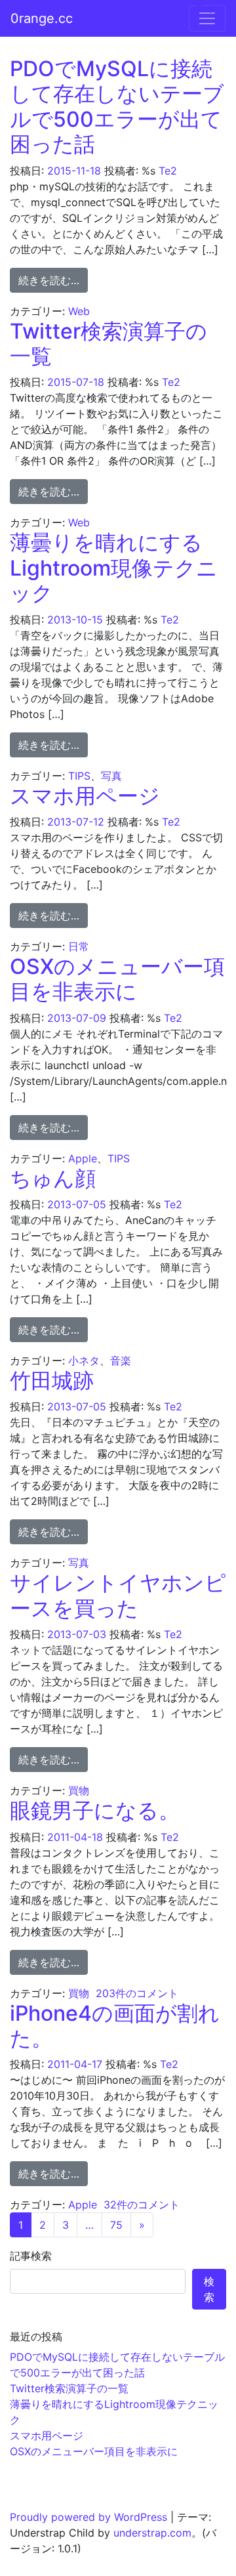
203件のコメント (137, 1993)
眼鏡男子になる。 (95, 1810)
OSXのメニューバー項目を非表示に (117, 979)
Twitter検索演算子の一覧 (108, 344)
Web (79, 311)
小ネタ (84, 1361)
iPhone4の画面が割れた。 (115, 2026)
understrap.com (152, 2533)
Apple (83, 1158)
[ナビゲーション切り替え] (207, 18)
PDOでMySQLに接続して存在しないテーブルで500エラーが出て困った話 (117, 106)
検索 (209, 2289)
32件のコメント (142, 2205)
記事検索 (31, 2256)
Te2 (168, 171)
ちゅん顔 (53, 1178)
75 (116, 2225)
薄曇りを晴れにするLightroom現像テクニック (114, 568)
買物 (79, 1790)
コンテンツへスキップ (184, 8)
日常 (79, 946)
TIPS (79, 776)
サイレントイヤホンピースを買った (118, 1595)
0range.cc (42, 18)
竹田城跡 (52, 1381)
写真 (111, 776)
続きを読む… (53, 280)
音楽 (121, 1361)
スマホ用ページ (85, 796)
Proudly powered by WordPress (88, 2517)
